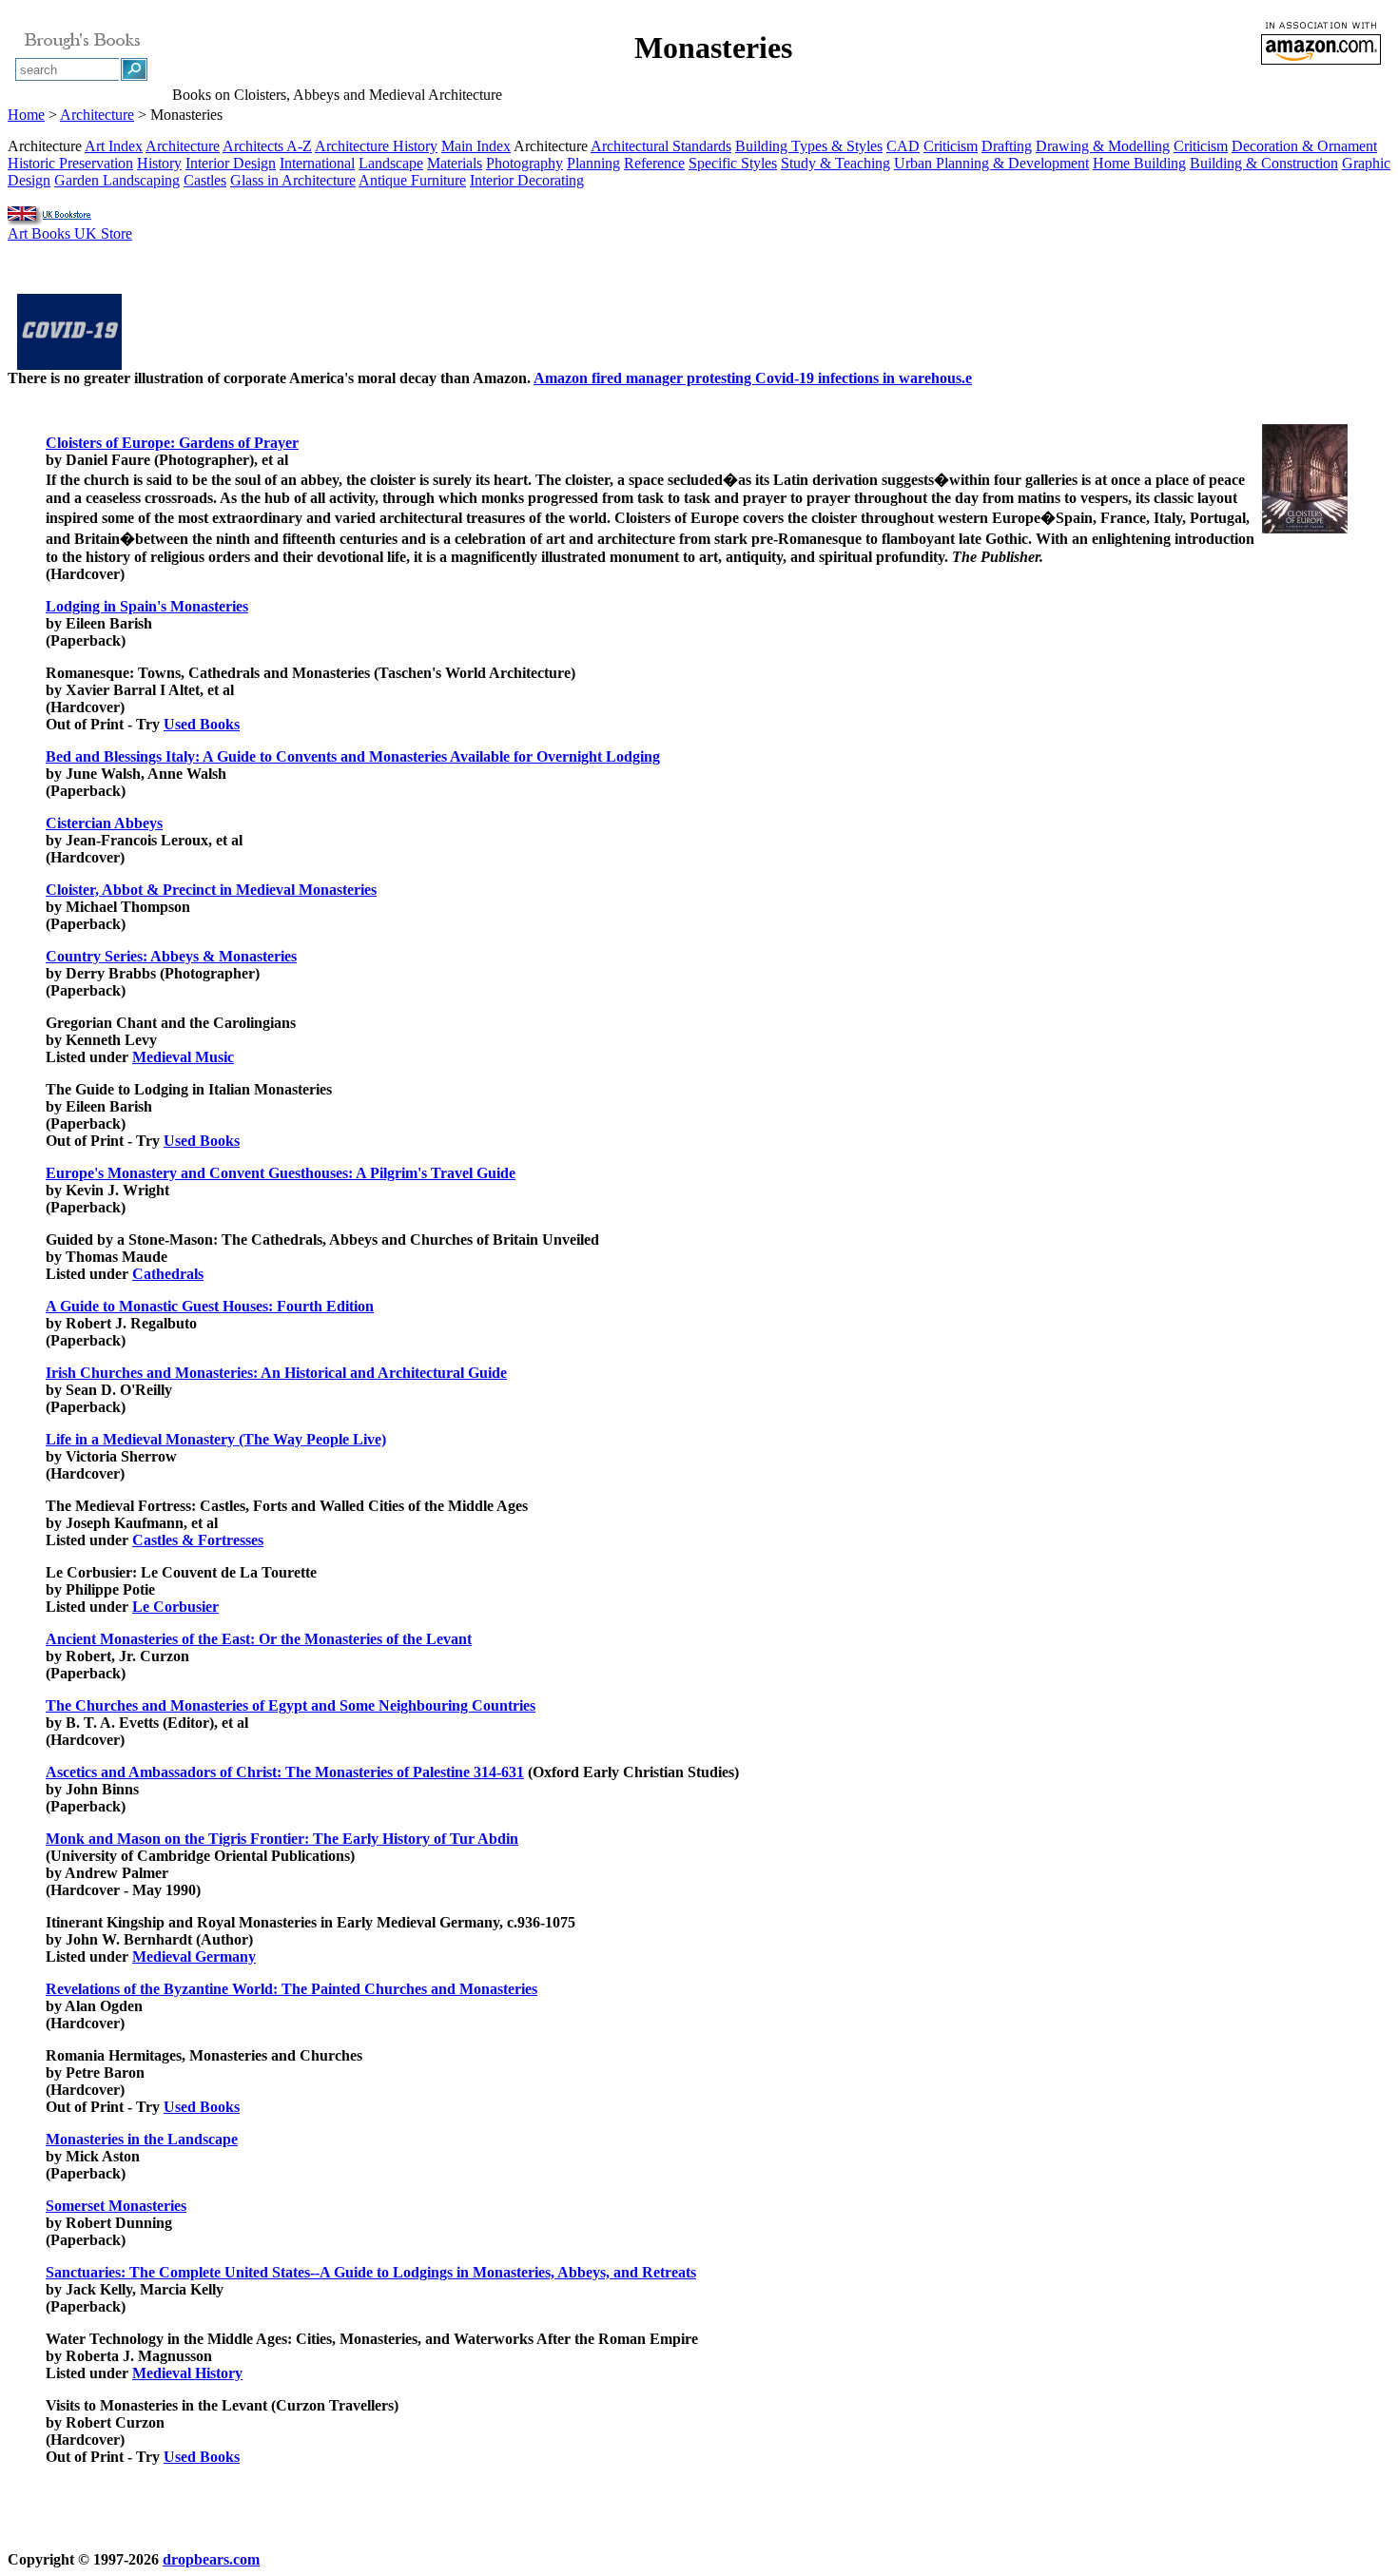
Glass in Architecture (293, 180)
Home (26, 115)
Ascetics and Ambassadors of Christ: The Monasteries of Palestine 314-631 (285, 1772)
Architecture (97, 115)
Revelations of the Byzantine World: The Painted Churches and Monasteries (291, 1989)
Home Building (1139, 163)
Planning (593, 163)
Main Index (476, 146)
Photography (524, 163)
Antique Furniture (412, 180)
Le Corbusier (175, 1607)
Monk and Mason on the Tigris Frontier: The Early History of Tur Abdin (282, 1839)
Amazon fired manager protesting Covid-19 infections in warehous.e (753, 378)
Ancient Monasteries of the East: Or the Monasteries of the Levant (259, 1639)
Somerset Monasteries (116, 2206)
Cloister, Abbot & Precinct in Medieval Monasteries (211, 890)
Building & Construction (1264, 163)
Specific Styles (733, 163)
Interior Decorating (527, 180)
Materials (455, 163)
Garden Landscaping (117, 180)
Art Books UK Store (70, 233)
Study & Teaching (835, 163)
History (159, 163)
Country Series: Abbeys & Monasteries (171, 956)
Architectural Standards (661, 146)
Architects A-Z (267, 146)
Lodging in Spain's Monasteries (147, 606)
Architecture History (376, 146)
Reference (654, 163)
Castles (205, 180)
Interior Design (231, 163)
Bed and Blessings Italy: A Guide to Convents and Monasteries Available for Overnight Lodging (353, 756)
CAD (903, 146)
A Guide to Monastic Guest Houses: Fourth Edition (210, 1306)
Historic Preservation (70, 163)
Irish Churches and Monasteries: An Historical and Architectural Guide (276, 1373)
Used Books (202, 724)
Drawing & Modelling (1103, 146)
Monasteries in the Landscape (142, 2139)
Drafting (1007, 146)
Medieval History (187, 2373)
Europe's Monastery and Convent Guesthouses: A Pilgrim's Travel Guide (281, 1173)
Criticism (951, 146)
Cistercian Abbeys (104, 823)
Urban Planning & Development (991, 163)
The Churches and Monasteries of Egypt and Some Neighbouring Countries (291, 1705)
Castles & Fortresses (198, 1540)
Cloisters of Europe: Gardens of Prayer (172, 443)
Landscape (391, 163)
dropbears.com (211, 2559)
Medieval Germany (194, 1956)
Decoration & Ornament (1304, 146)
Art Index (114, 146)
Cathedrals (168, 1274)
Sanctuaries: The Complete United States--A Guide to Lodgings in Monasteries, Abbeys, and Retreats (371, 2272)
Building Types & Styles (809, 146)
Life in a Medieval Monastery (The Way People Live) (216, 1439)
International (317, 163)
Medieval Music (183, 1057)
